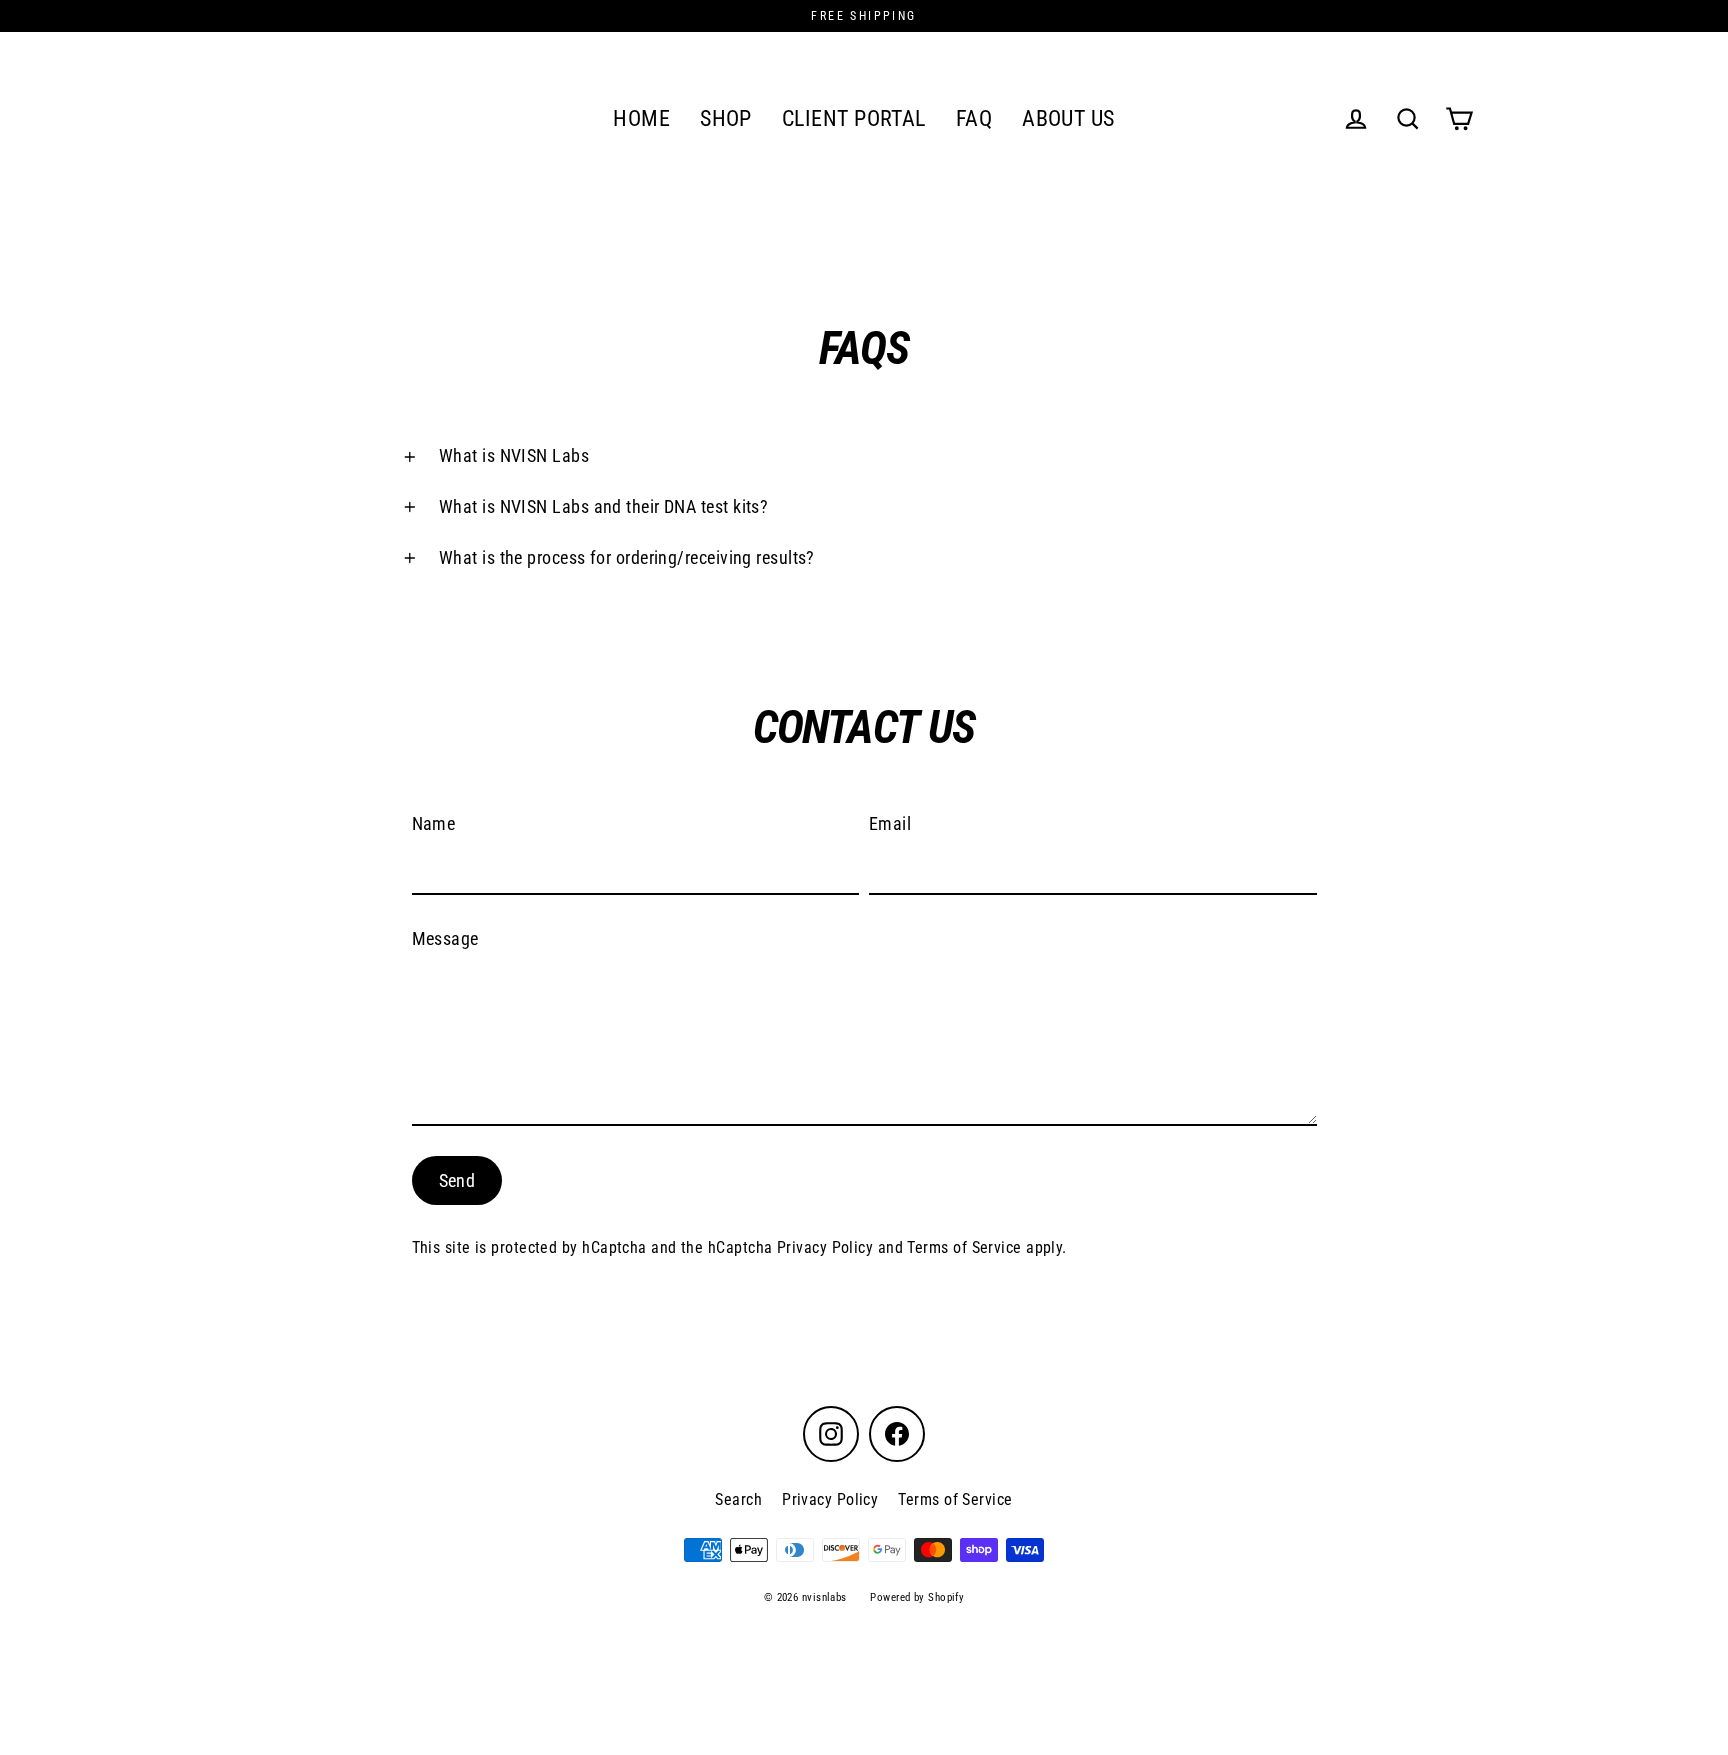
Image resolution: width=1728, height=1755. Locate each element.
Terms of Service (964, 1248)
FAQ (974, 118)
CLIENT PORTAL (854, 118)
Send (457, 1180)
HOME (641, 118)
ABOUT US (1068, 118)
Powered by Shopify (917, 1597)
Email (890, 823)
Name (434, 823)
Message (445, 938)
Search (738, 1499)
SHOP (726, 118)
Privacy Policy (825, 1248)
